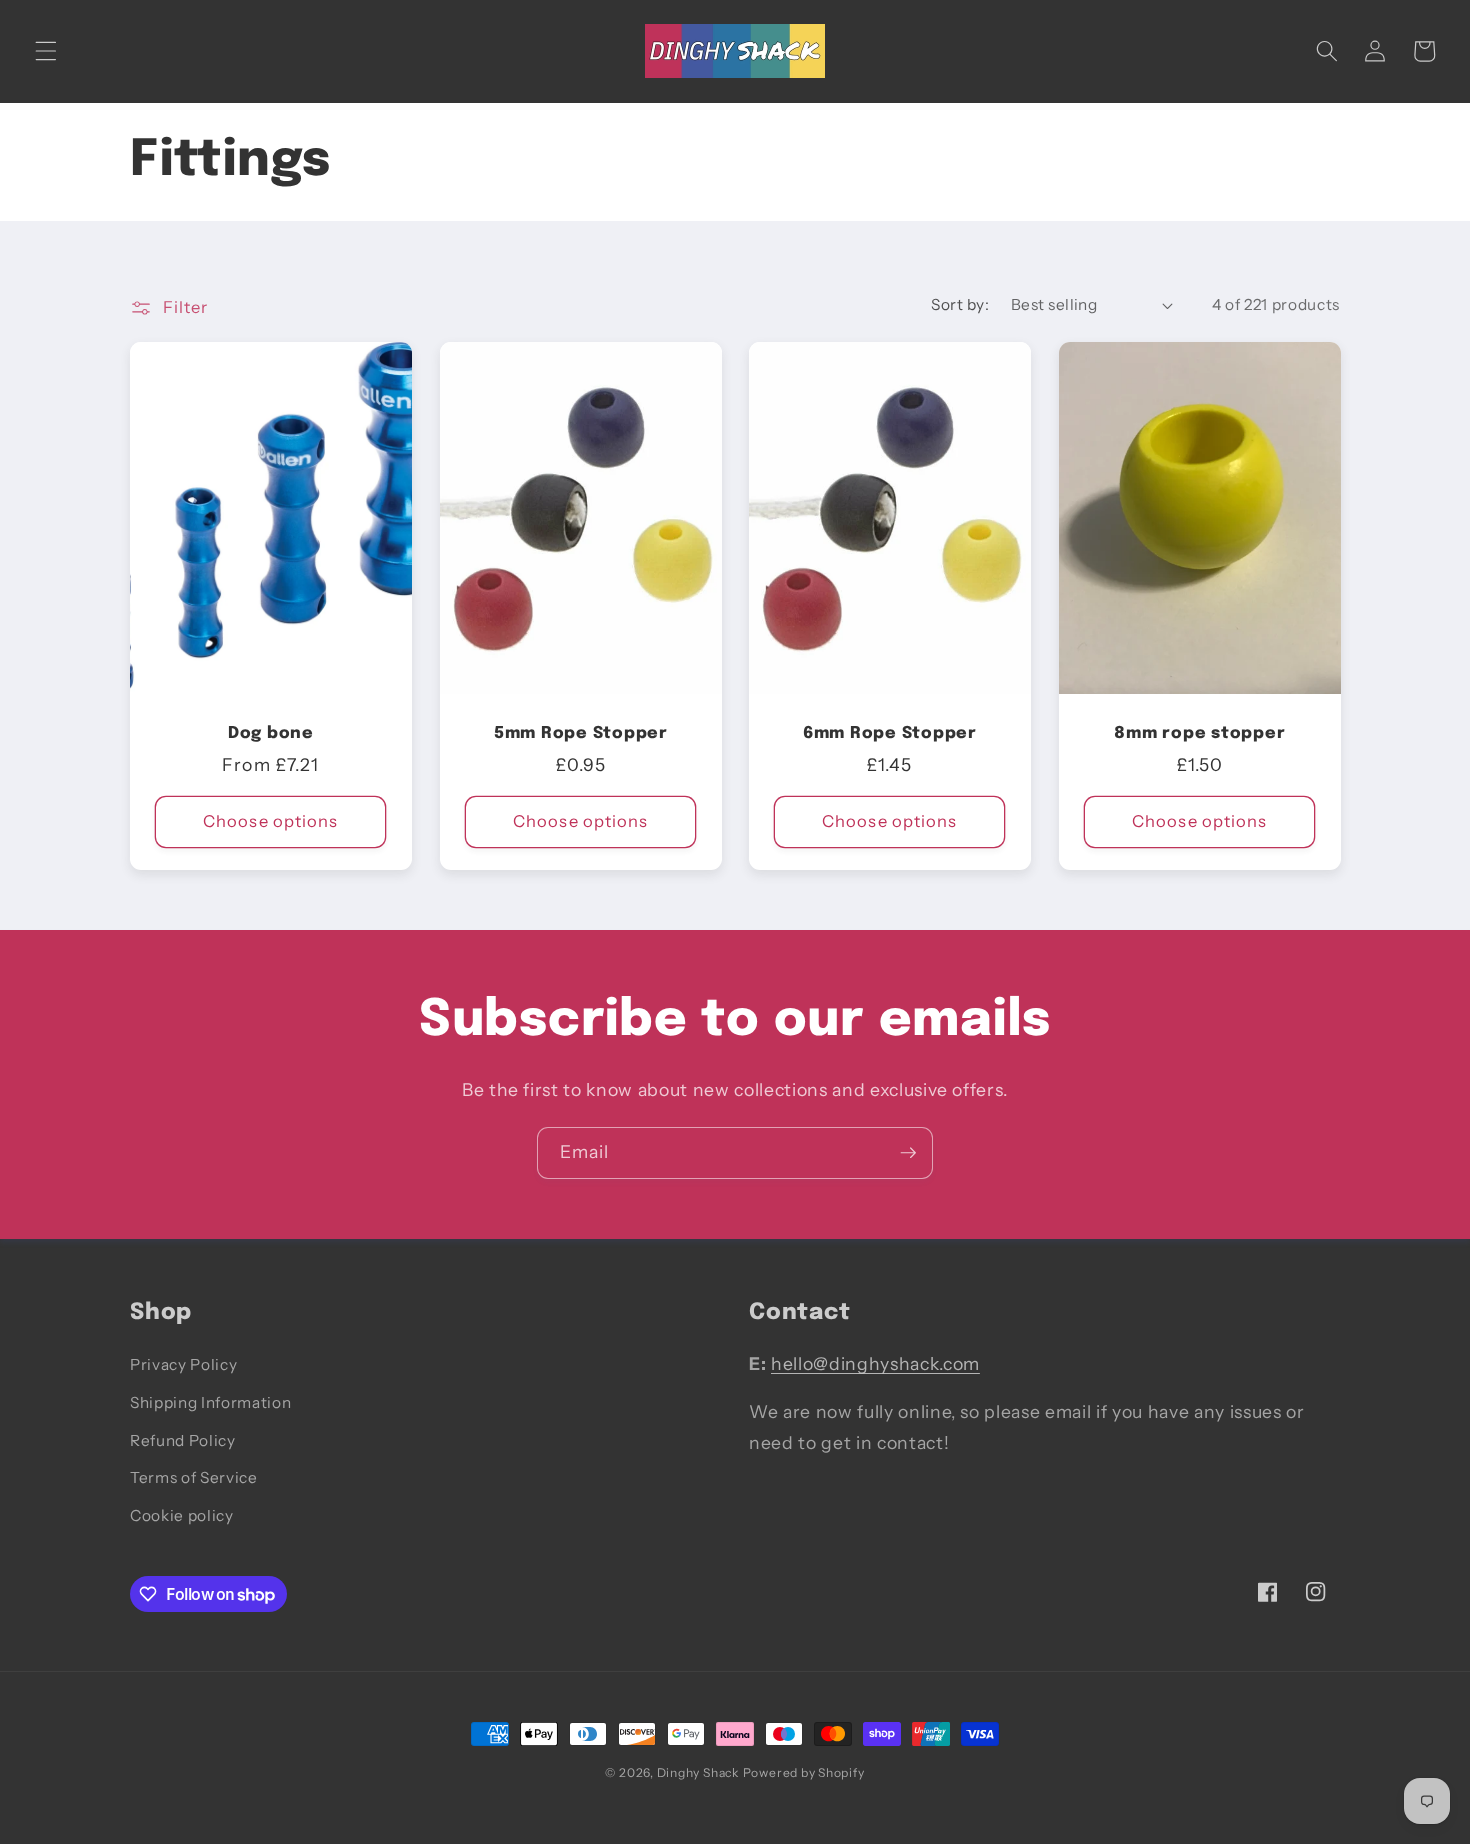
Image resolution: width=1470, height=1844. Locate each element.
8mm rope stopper (1199, 733)
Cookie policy (182, 1515)
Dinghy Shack (698, 1772)
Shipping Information (210, 1402)
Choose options (270, 821)
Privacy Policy (183, 1364)
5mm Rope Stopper (580, 733)
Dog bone (271, 733)
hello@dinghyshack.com (875, 1363)
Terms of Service (194, 1477)
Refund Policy (183, 1440)
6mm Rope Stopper (890, 733)
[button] (46, 51)
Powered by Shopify (804, 1772)
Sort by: (960, 304)
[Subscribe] (908, 1153)
